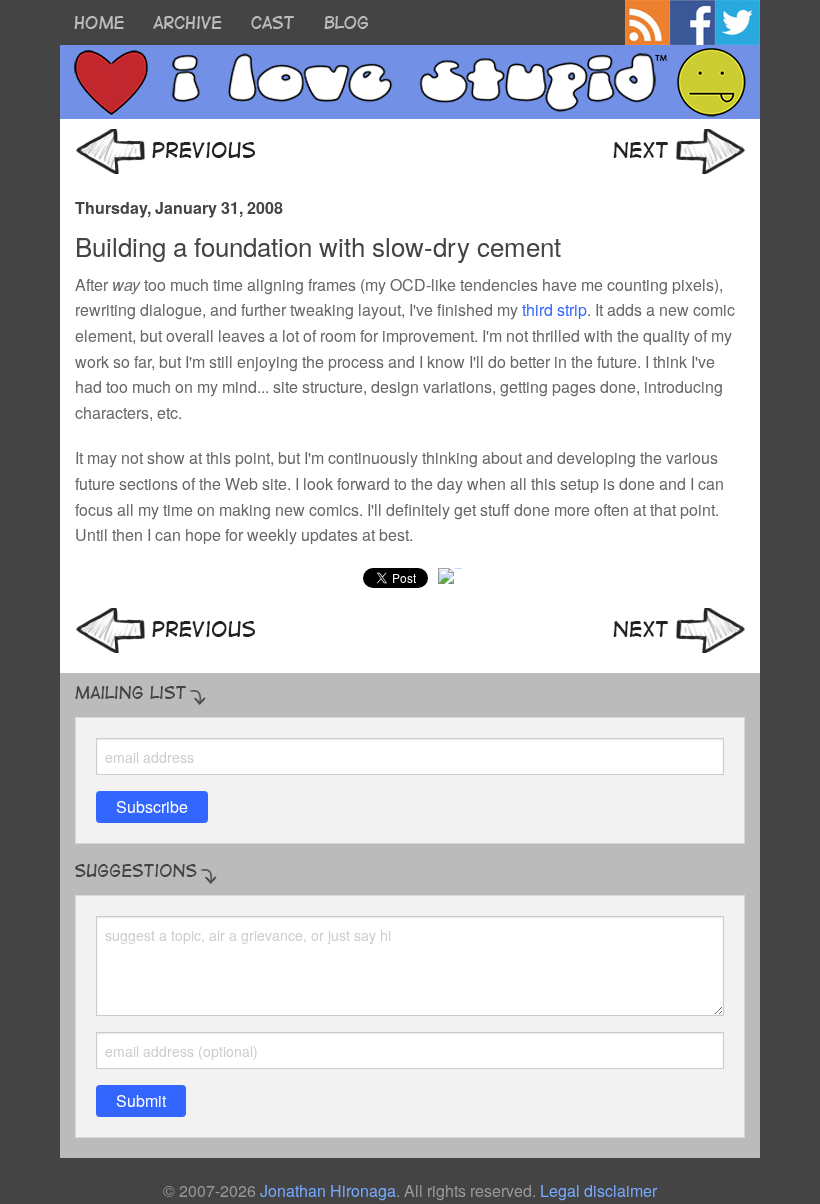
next (679, 151)
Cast (272, 22)
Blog (346, 22)
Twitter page (737, 22)
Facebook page (692, 22)
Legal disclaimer (598, 1190)
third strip (554, 309)
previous (165, 151)
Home (99, 22)
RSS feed (647, 22)
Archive (187, 22)
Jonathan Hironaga (328, 1190)
